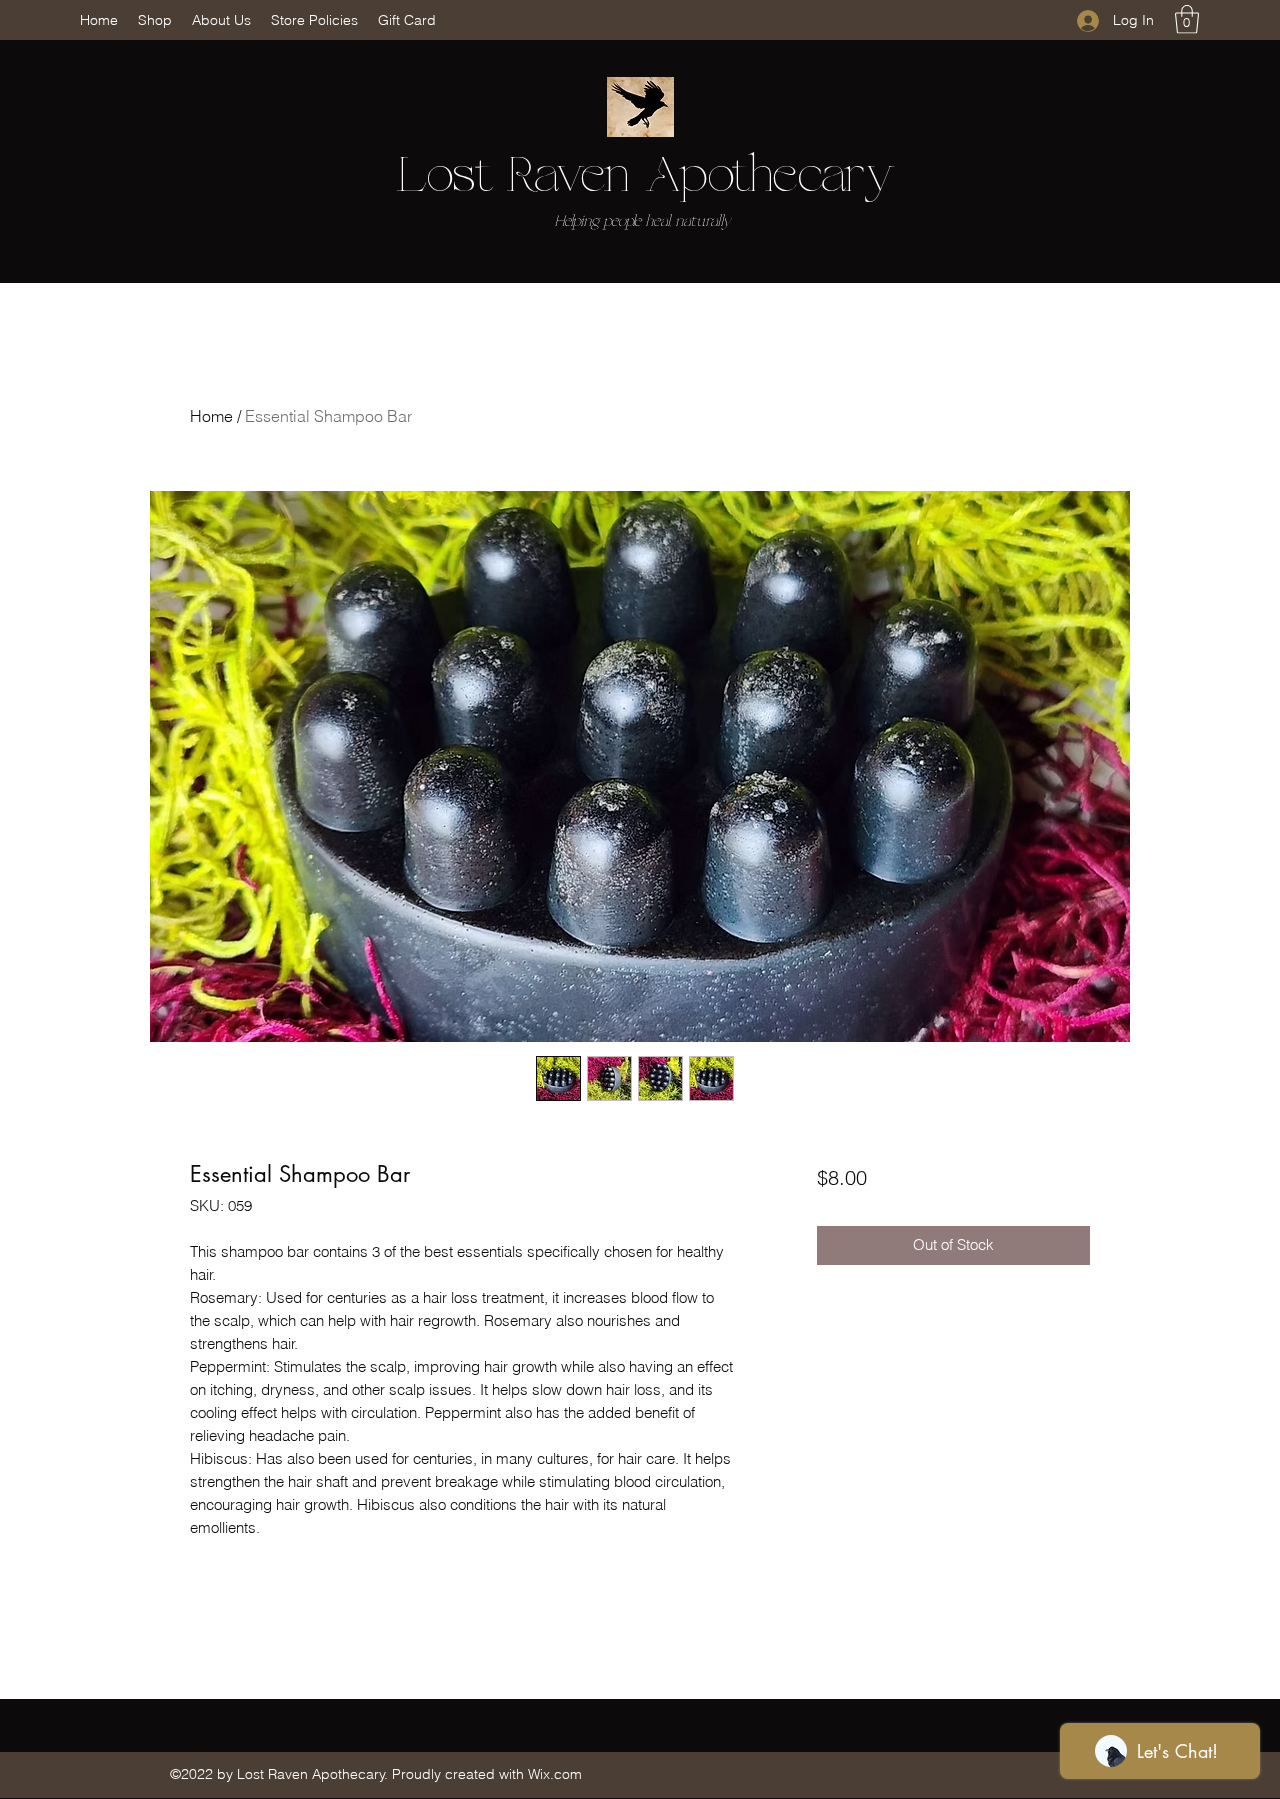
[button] (1187, 19)
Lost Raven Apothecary (645, 177)
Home (211, 416)
